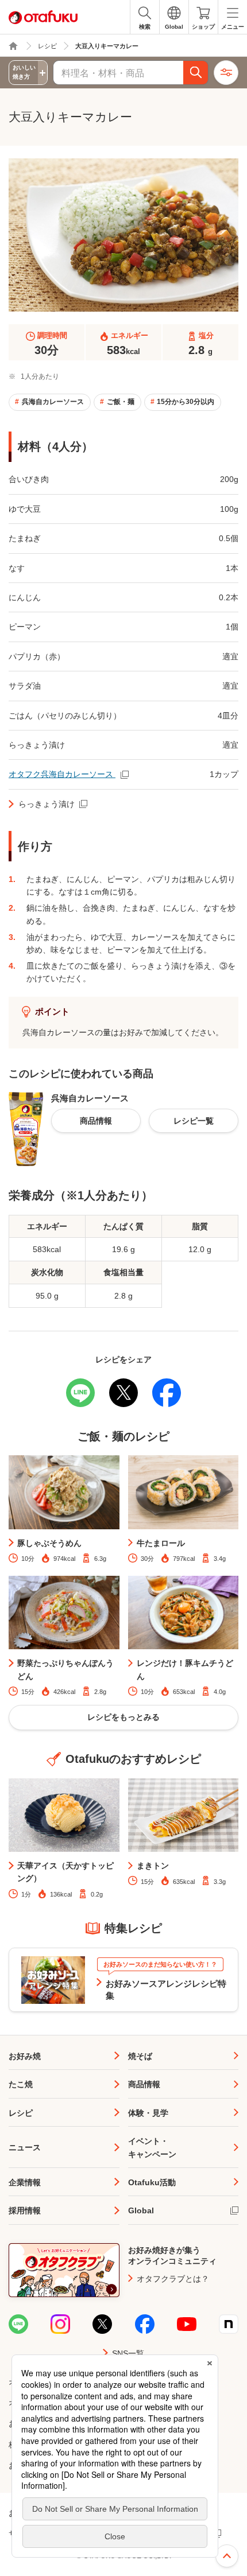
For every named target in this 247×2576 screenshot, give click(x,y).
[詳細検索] (226, 73)
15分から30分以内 (186, 402)
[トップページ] (13, 46)
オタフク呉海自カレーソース (62, 774)
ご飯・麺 (121, 402)
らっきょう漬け (47, 804)
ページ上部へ (227, 2556)
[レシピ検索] (196, 73)
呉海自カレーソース (53, 402)
